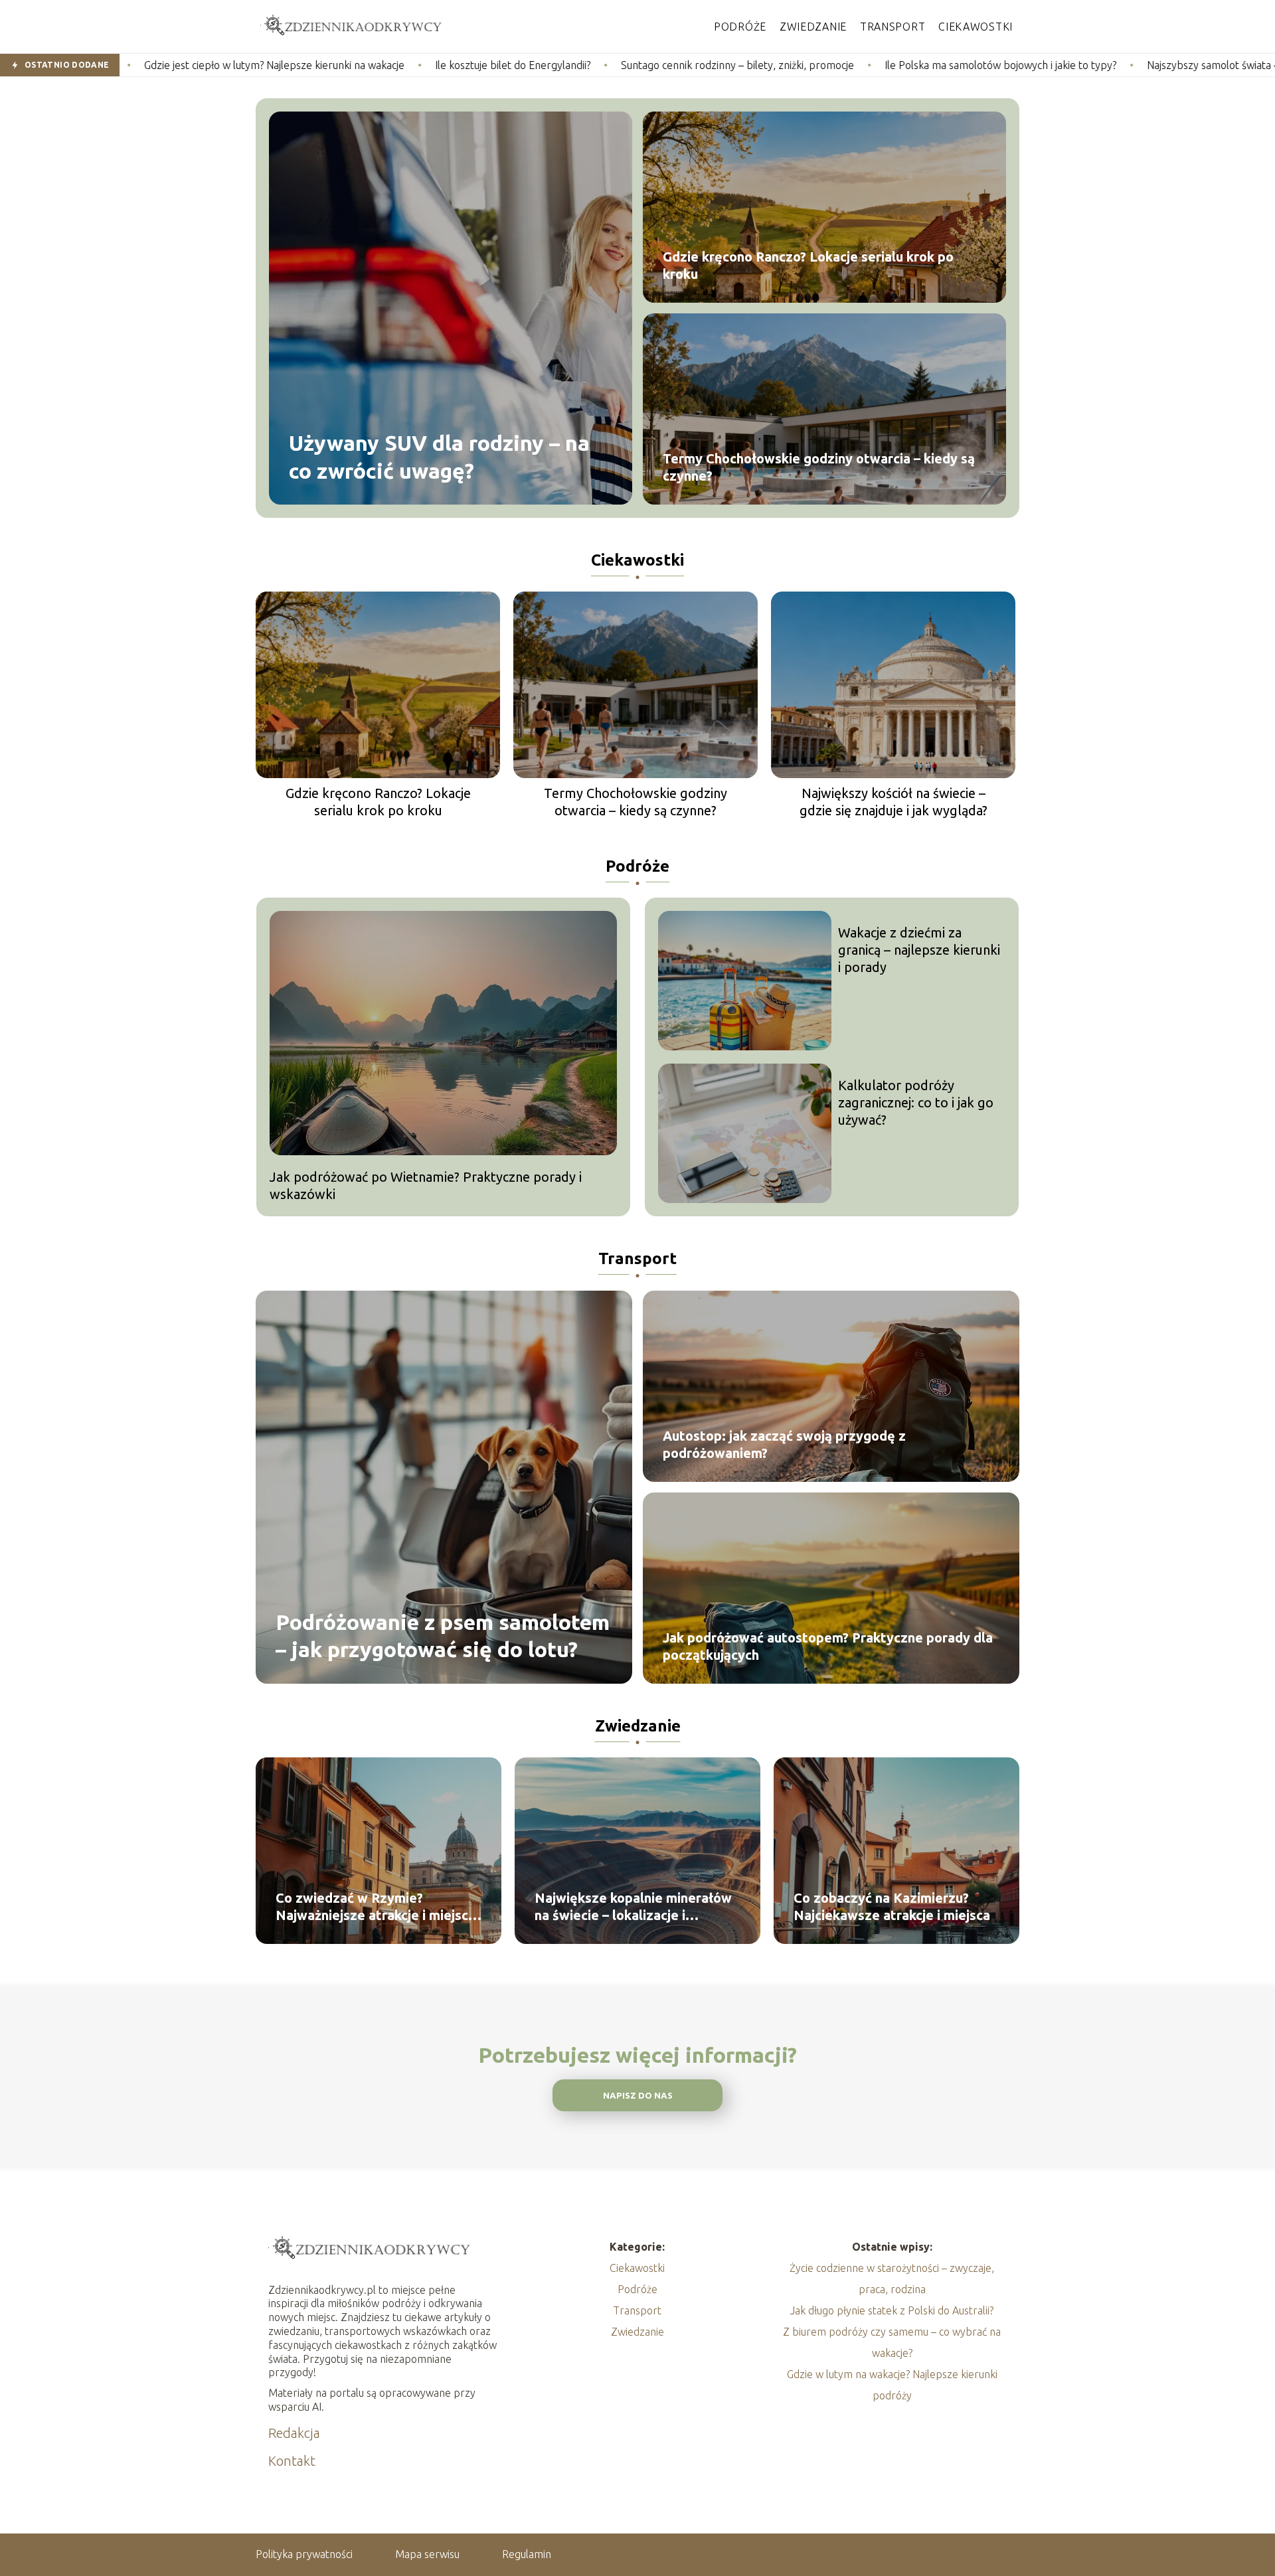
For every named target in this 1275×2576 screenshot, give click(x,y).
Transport (892, 27)
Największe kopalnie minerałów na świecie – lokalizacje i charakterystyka (633, 1907)
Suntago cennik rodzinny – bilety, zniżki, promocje (573, 65)
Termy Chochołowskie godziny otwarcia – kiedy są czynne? (819, 467)
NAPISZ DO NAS (638, 2096)
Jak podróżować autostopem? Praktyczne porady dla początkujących (828, 1646)
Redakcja (294, 2433)
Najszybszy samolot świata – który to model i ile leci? (1105, 65)
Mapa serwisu (427, 2554)
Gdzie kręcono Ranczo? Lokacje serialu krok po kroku (808, 265)
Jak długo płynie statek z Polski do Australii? (892, 2310)
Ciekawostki (976, 27)
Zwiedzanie (813, 27)
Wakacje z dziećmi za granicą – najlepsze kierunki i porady (919, 950)
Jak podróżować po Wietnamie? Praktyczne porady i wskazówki (426, 1185)
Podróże (740, 27)
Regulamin (527, 2554)
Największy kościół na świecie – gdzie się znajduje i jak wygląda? (893, 802)
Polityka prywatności (304, 2554)
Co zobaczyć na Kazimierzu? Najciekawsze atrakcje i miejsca (892, 1906)
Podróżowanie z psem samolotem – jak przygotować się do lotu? (443, 1635)
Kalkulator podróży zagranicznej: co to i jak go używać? (916, 1102)
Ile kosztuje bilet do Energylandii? (349, 65)
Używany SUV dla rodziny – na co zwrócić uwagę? (439, 457)
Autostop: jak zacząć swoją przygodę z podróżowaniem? (784, 1444)
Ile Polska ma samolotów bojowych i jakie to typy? (836, 65)
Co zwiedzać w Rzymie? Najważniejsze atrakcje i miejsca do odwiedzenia (376, 1907)
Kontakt (292, 2461)
